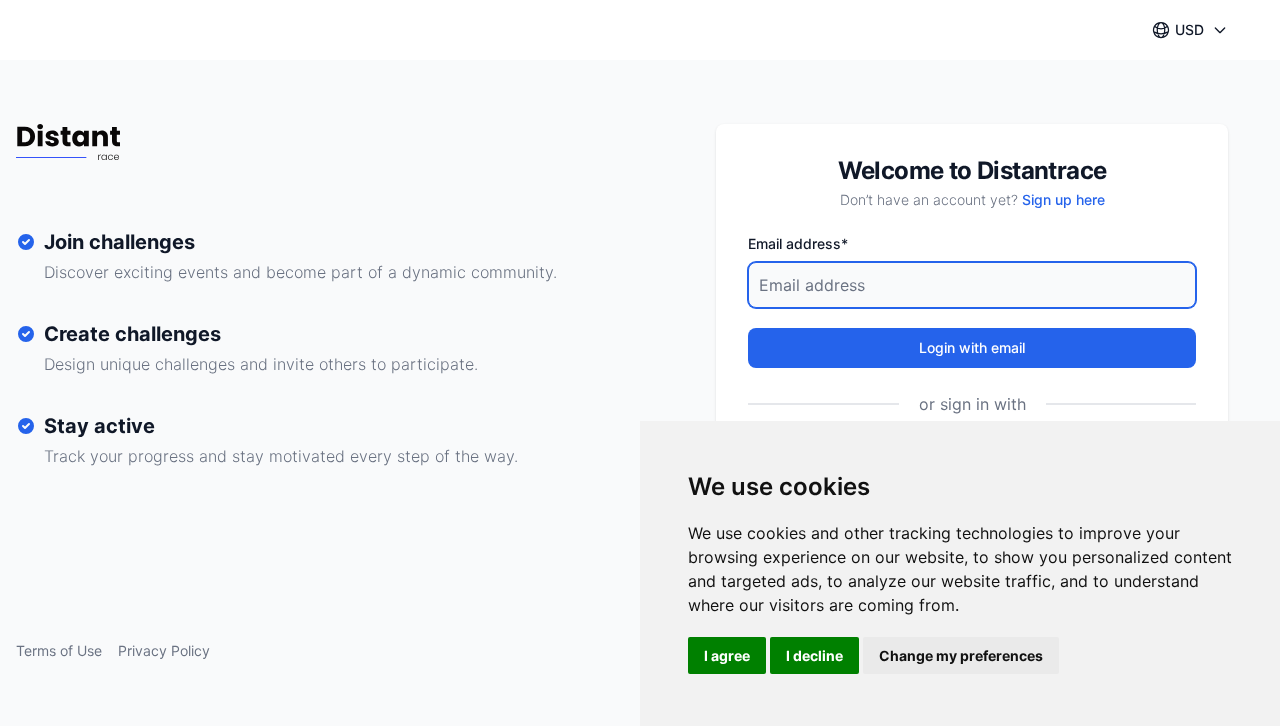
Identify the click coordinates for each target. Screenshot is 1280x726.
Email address (798, 243)
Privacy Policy (164, 650)
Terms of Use (59, 650)
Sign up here (1063, 199)
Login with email (972, 347)
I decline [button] (814, 655)
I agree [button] (727, 655)
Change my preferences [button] (961, 655)
